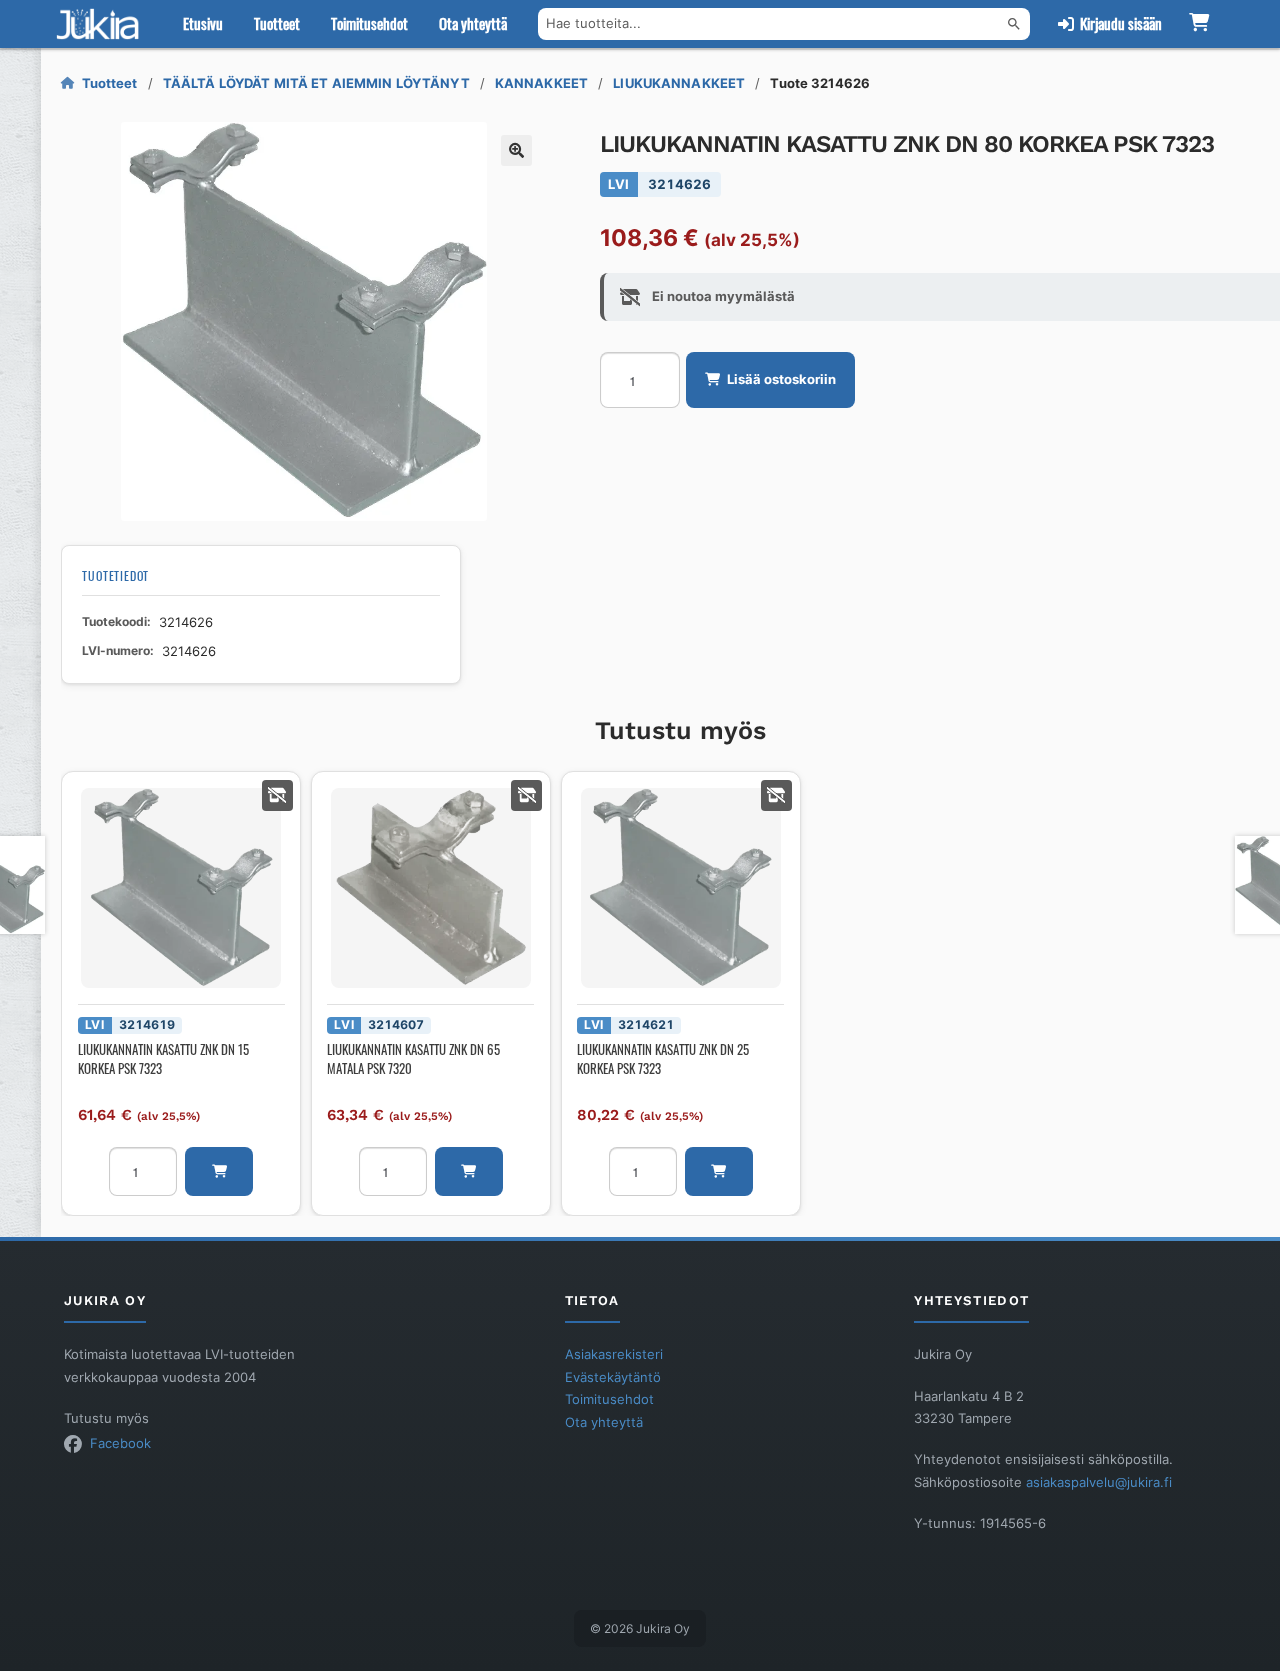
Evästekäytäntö (613, 1377)
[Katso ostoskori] (1199, 24)
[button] (516, 150)
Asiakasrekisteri (614, 1354)
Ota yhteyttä (473, 23)
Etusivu (203, 23)
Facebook (120, 1443)
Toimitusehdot (369, 23)
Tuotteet (277, 23)
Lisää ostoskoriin (781, 379)
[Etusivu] (102, 24)
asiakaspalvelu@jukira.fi (1099, 1482)
